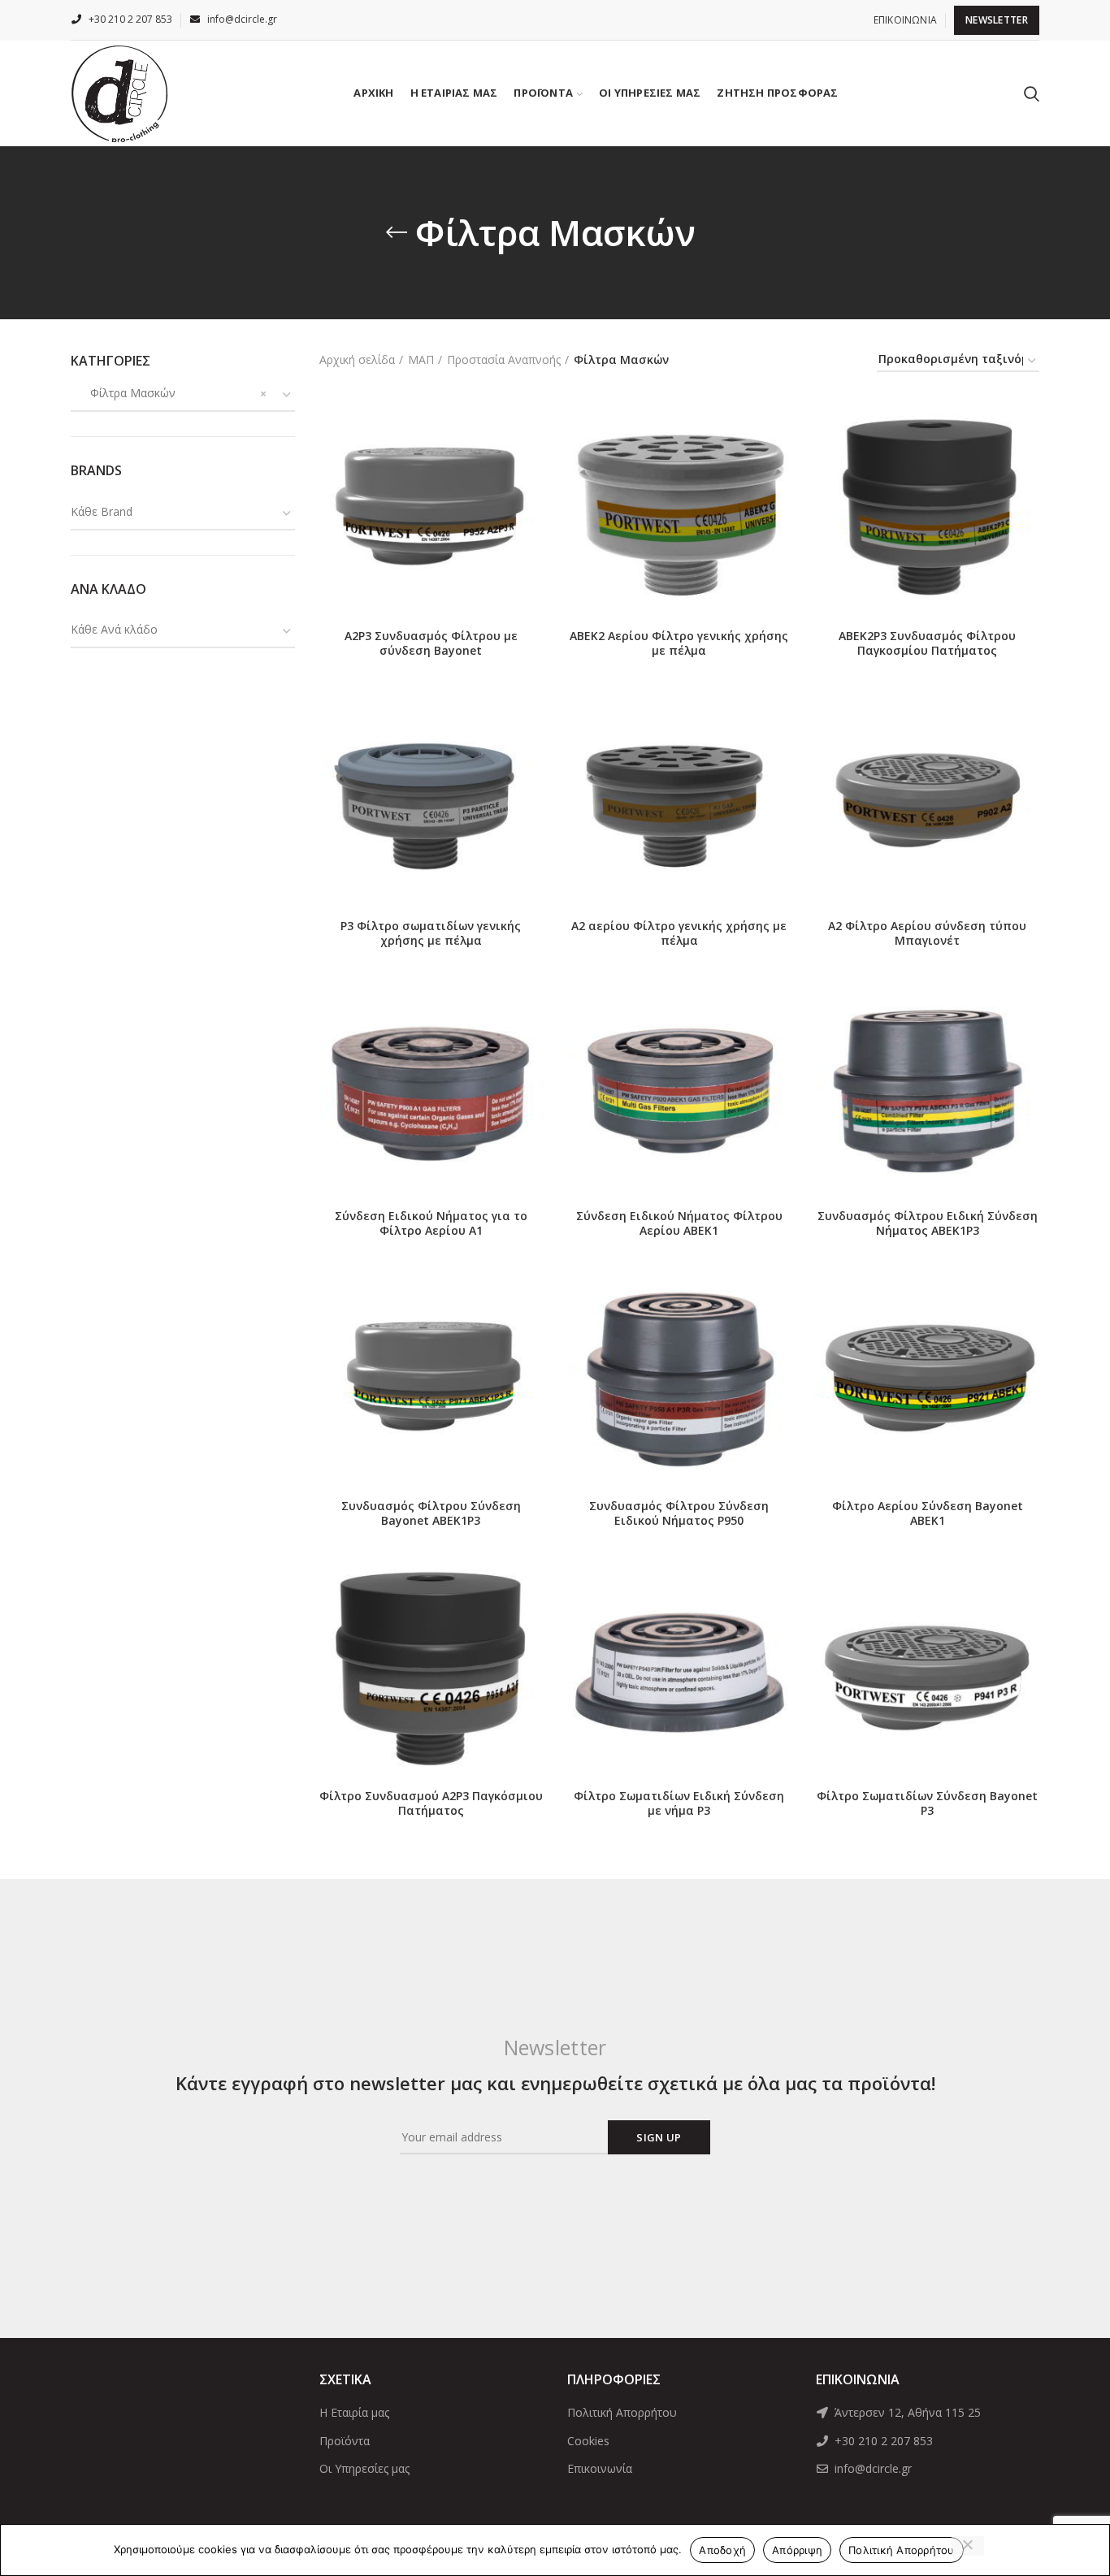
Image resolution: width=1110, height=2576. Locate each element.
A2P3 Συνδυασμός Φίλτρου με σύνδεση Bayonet (431, 643)
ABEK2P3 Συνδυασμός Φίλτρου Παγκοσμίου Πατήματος (927, 643)
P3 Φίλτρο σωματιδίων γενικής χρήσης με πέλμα (431, 933)
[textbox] (102, 511)
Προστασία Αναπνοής (504, 359)
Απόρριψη (797, 2550)
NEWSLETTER (997, 20)
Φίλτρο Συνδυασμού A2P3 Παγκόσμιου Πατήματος (431, 1803)
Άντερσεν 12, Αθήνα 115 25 (906, 2412)
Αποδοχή (722, 2550)
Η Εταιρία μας (354, 2412)
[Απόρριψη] (968, 2546)
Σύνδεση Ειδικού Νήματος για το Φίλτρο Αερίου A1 (431, 1223)
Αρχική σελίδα (357, 359)
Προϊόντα (345, 2441)
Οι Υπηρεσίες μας (364, 2468)
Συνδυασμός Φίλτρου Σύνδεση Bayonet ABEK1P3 (431, 1513)
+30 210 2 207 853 (882, 2441)
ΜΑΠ (421, 359)
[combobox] (183, 395)
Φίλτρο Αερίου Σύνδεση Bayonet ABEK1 (928, 1513)
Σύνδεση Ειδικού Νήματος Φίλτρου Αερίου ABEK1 (679, 1223)
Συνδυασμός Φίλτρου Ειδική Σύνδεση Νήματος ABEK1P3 (928, 1223)
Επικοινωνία (600, 2468)
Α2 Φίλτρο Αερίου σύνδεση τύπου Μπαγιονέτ (927, 933)
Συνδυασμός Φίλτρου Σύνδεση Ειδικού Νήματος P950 (679, 1513)
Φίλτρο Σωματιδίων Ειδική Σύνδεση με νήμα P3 (679, 1803)
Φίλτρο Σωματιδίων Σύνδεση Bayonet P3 (927, 1803)
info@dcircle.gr (872, 2468)
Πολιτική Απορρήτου (622, 2412)
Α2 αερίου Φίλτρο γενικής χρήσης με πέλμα (679, 933)
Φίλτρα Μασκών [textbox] (123, 393)
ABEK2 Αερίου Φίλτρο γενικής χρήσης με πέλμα (679, 643)
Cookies (588, 2441)
